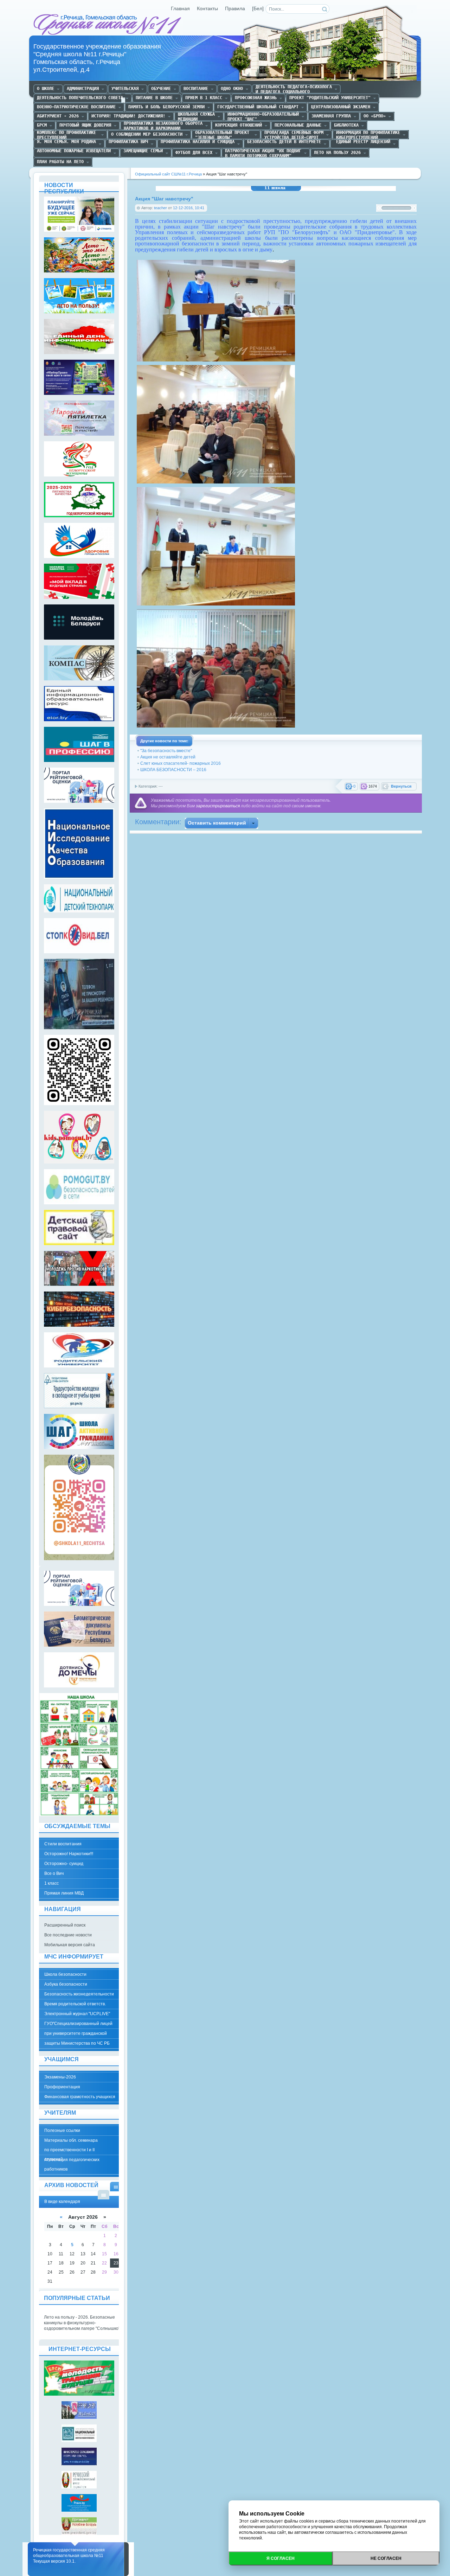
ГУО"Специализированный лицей (78, 2024)
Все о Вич (54, 1873)
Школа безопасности (65, 1974)
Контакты (207, 9)
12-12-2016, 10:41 (189, 208)
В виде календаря (116, 2187)
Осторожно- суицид (64, 1864)
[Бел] (258, 9)
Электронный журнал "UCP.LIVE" (77, 2014)
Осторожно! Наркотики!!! (69, 1854)
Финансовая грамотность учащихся (80, 2097)
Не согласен (386, 2558)
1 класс (52, 1883)
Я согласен (281, 2558)
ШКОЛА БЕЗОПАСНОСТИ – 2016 (173, 770)
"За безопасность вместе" (166, 751)
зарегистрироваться (218, 806)
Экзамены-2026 (60, 2077)
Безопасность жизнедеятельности (79, 1994)
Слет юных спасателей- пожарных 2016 (181, 763)
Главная (180, 9)
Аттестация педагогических (72, 2160)
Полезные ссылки (62, 2130)
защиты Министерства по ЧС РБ (77, 2043)
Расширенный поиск (65, 1925)
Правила (235, 9)
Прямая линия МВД (64, 1893)
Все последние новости (68, 1935)
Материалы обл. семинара (71, 2140)
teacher (160, 208)
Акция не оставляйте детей (168, 757)
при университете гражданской (76, 2033)
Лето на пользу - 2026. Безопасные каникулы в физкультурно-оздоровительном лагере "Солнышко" (82, 2323)
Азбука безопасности (66, 1984)
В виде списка (104, 2195)
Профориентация (62, 2087)
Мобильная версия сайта (70, 1945)
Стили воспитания (63, 1844)
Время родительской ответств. (75, 2004)
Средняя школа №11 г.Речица (108, 25)
